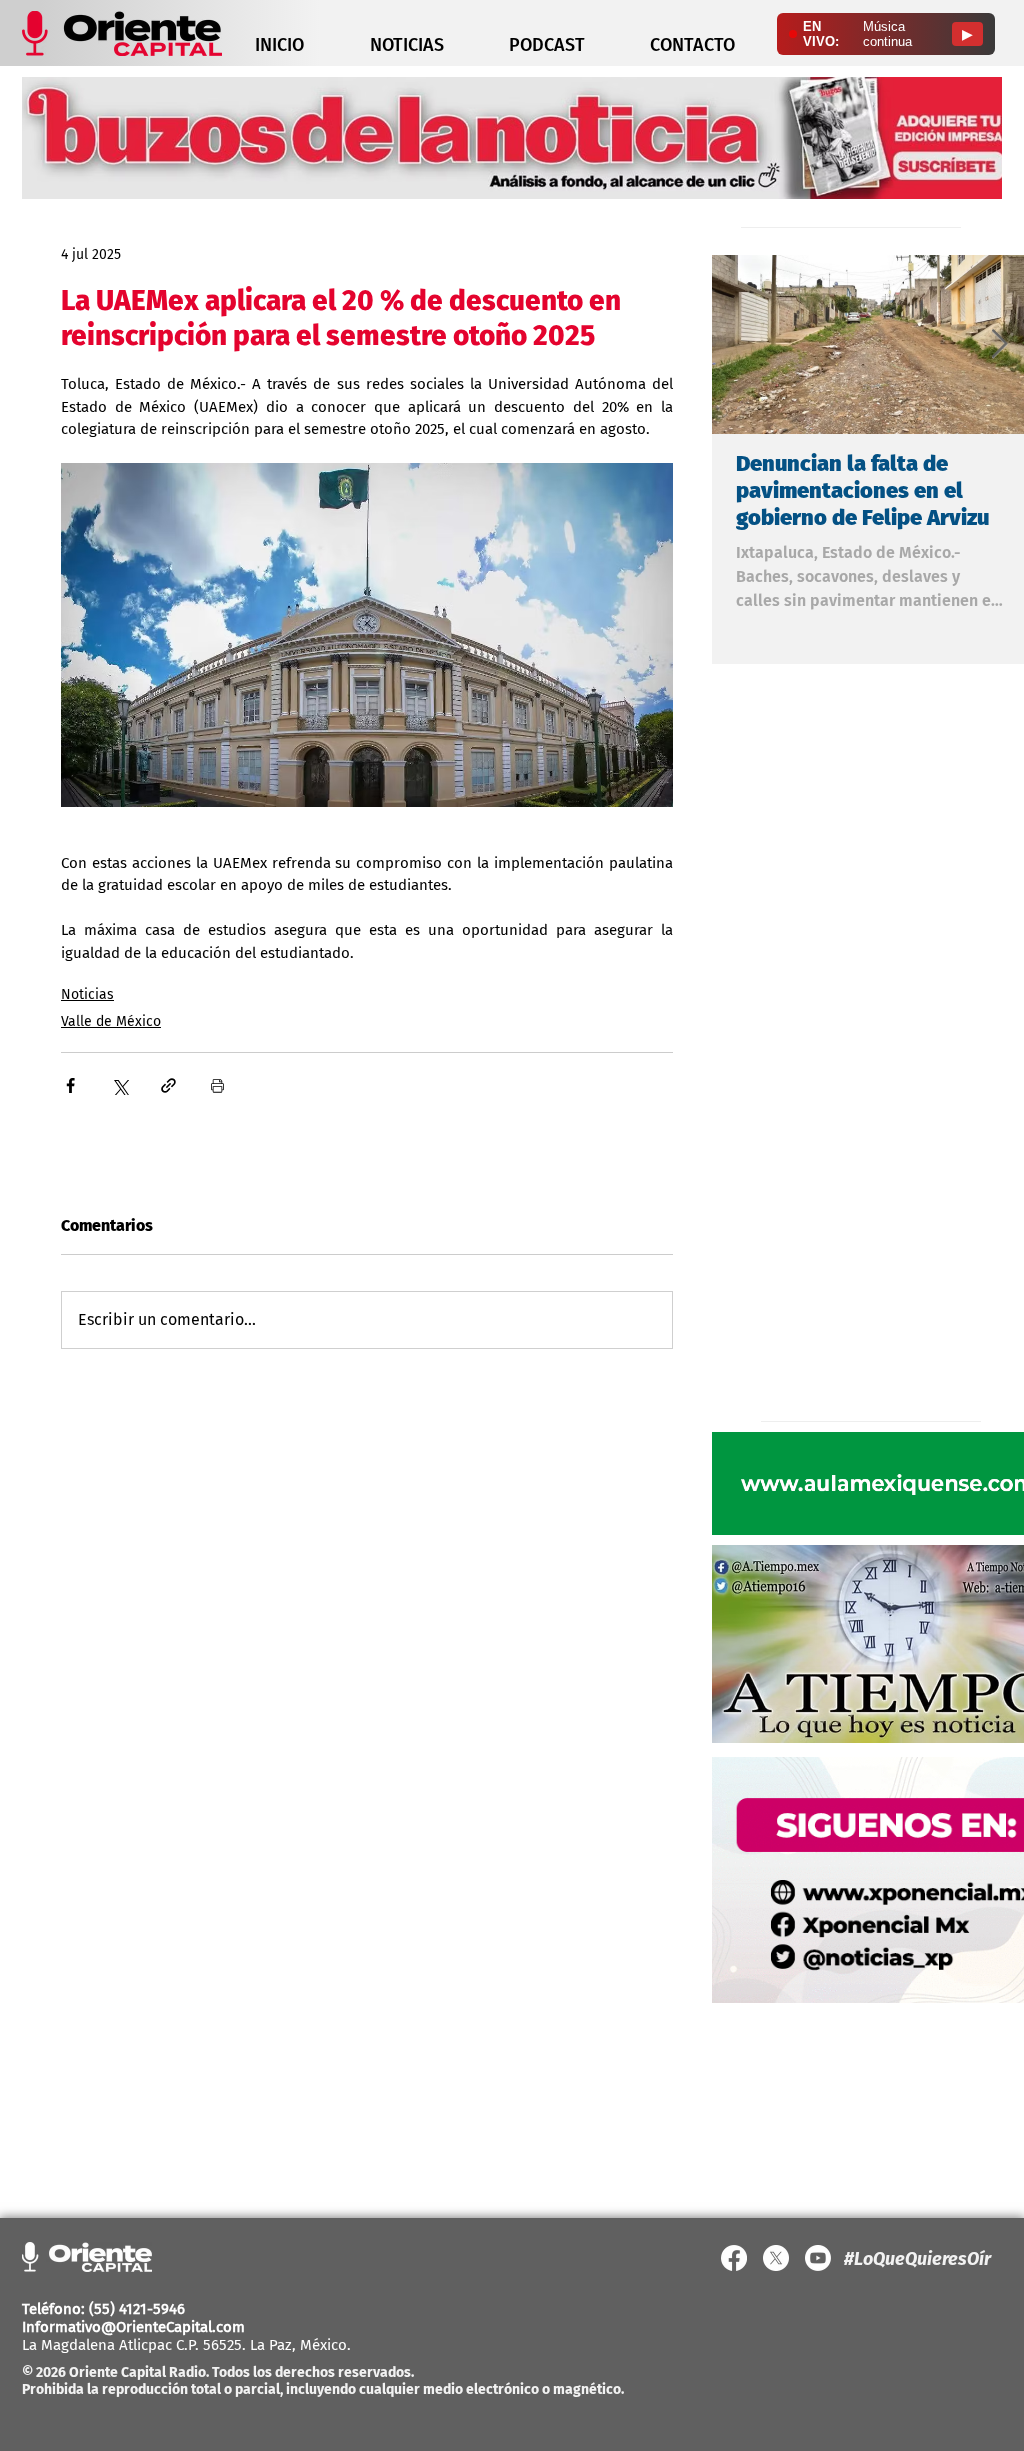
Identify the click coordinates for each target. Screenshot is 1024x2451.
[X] (776, 2258)
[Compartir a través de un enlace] (168, 1085)
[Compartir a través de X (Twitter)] (119, 1085)
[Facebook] (734, 2258)
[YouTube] (818, 2258)
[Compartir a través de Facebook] (70, 1085)
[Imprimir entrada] (217, 1085)
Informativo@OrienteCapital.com (133, 2327)
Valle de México (111, 1021)
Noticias (87, 994)
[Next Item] (999, 344)
